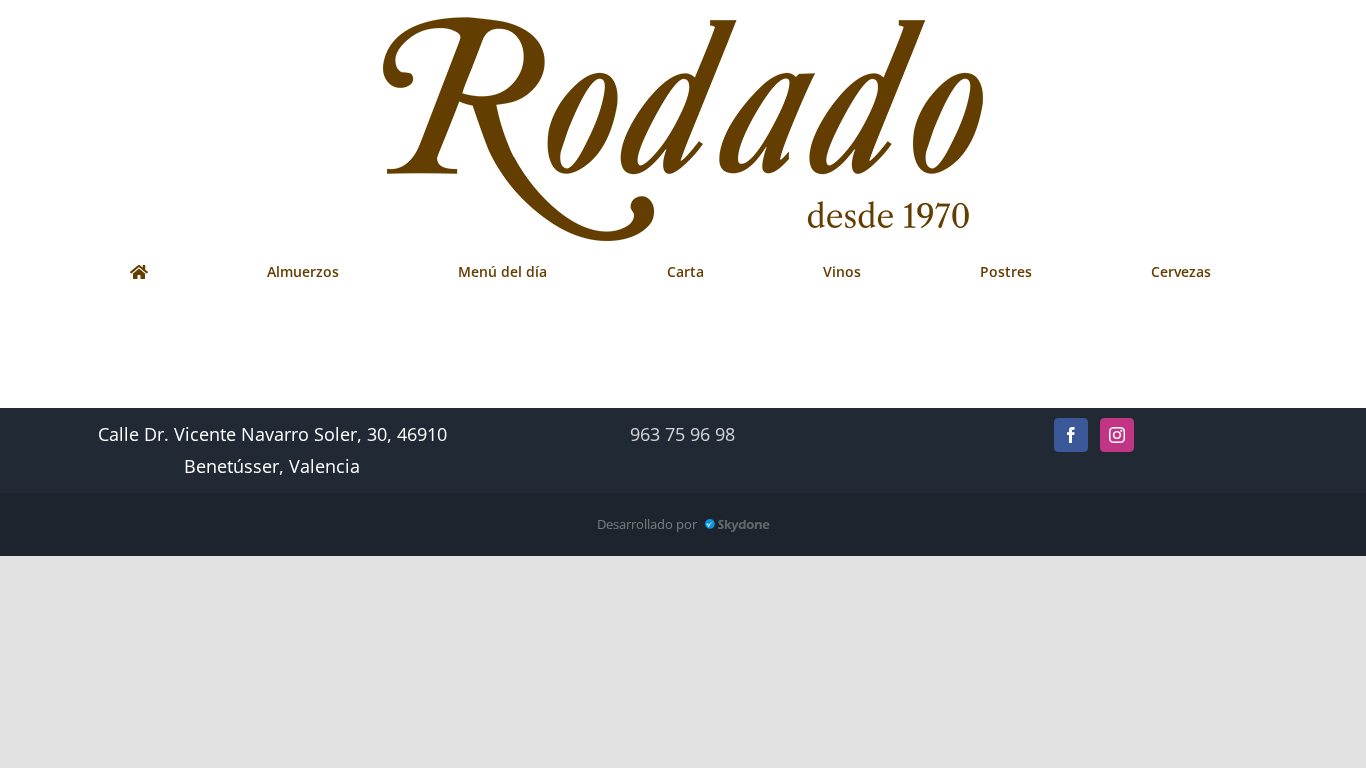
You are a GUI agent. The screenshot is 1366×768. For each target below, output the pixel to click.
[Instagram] (1117, 435)
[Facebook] (1071, 435)
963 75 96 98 (682, 434)
